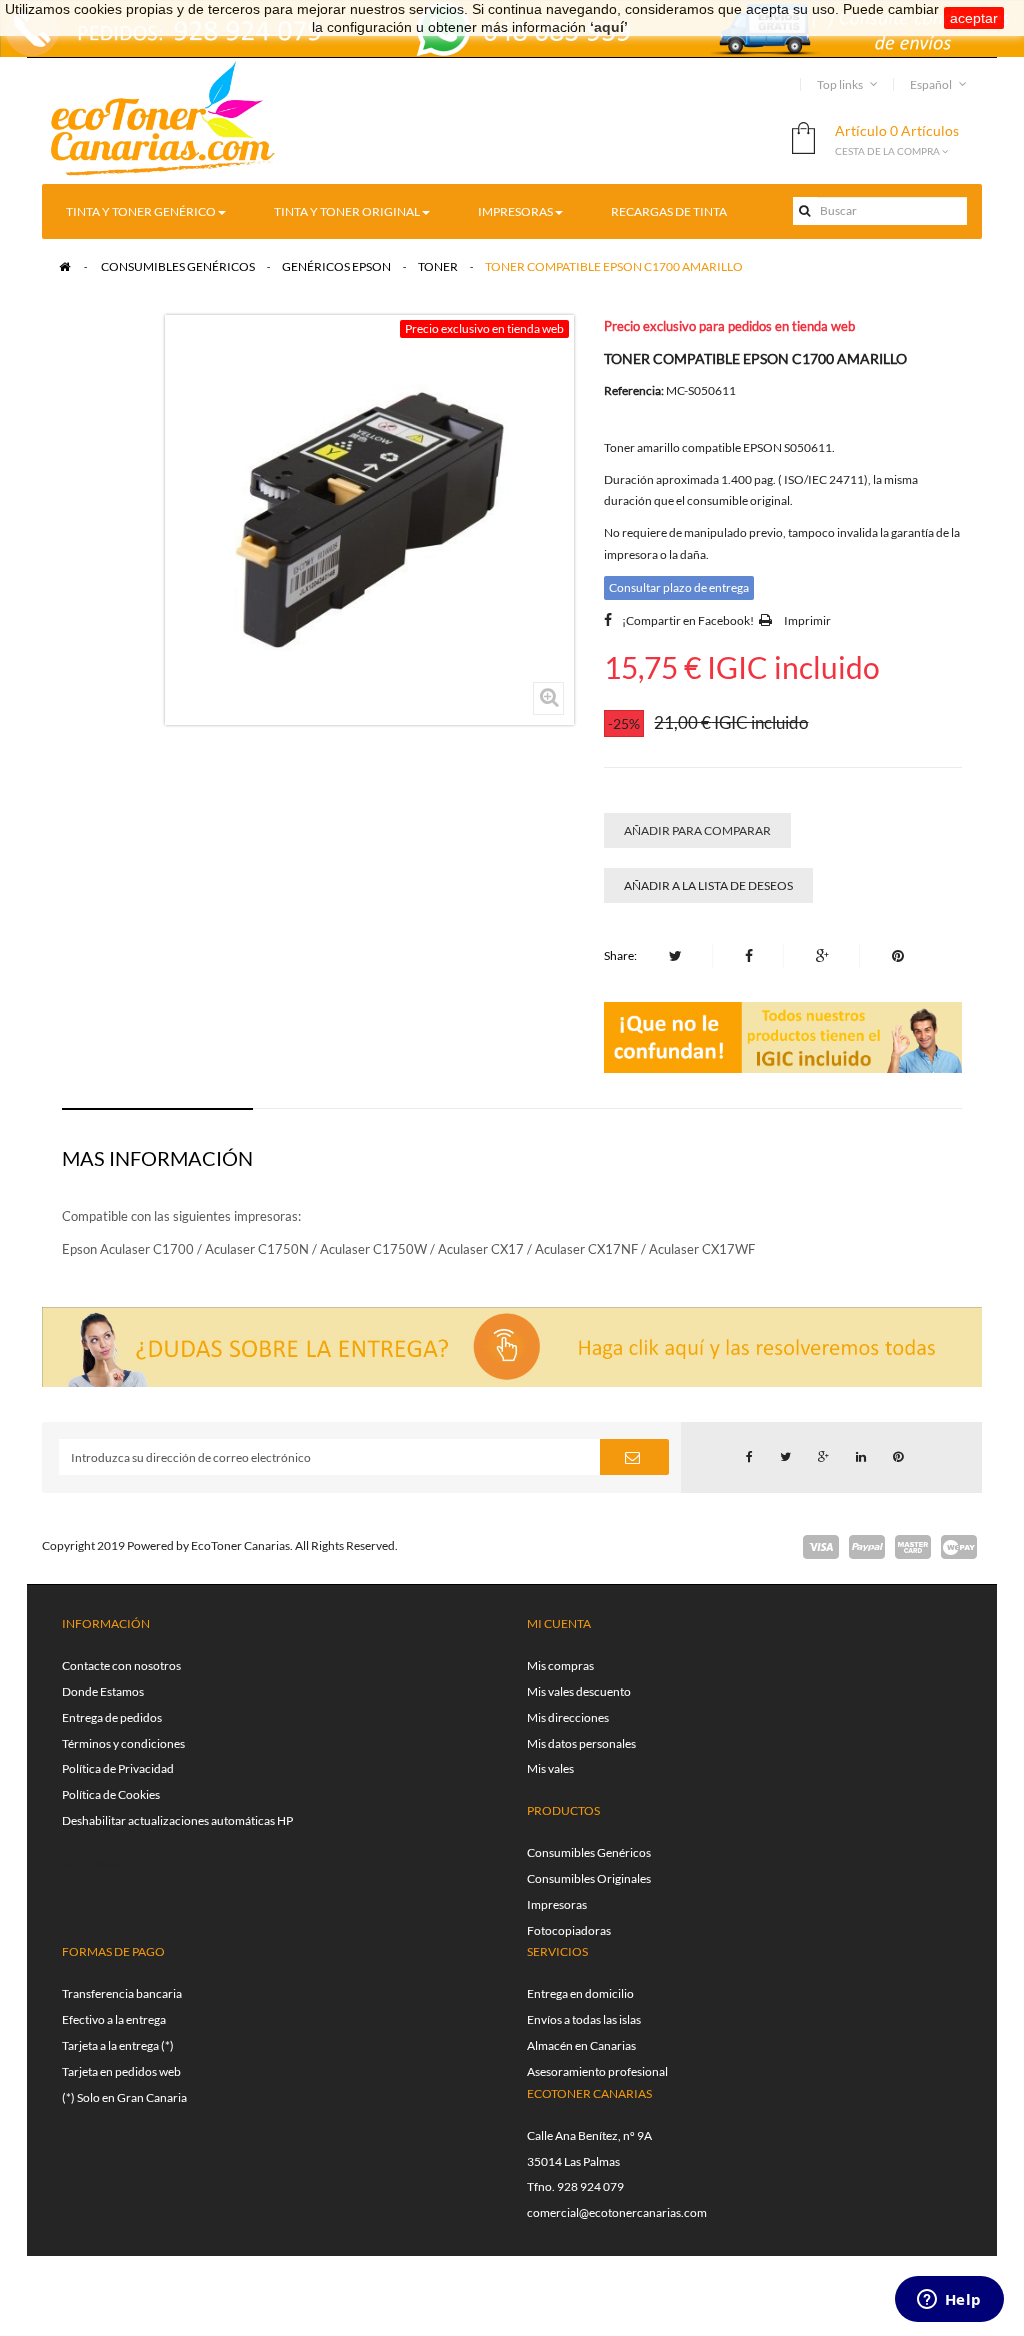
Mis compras (560, 1665)
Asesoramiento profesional (597, 2071)
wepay (959, 1547)
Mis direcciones (568, 1717)
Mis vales (550, 1768)
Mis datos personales (581, 1743)
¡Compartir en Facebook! (688, 620)
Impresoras (557, 1904)
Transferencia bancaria (122, 1993)
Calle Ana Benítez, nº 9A (589, 2135)
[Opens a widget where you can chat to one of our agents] (949, 2301)
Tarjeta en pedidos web (121, 2071)
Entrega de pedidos (112, 1717)
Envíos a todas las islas (584, 2019)
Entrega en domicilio (580, 1993)
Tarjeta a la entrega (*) (118, 2045)
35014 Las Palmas (573, 2161)
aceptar (974, 18)
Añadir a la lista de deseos (708, 885)
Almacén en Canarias (581, 2045)
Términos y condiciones (123, 1743)
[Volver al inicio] (64, 266)
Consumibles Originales (589, 1878)
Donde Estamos (103, 1691)
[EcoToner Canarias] (163, 119)
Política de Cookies (111, 1794)
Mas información (157, 1158)
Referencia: (634, 390)
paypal (867, 1547)
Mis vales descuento (579, 1691)
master (913, 1547)
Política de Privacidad (118, 1768)
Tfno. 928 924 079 (575, 2186)
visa (821, 1547)
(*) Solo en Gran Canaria (124, 2097)
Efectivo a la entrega (114, 2019)
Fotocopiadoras (569, 1930)
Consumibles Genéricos (589, 1852)
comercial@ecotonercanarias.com (617, 2212)
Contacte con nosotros (121, 1665)
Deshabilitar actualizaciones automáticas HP (177, 1820)
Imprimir (807, 620)
